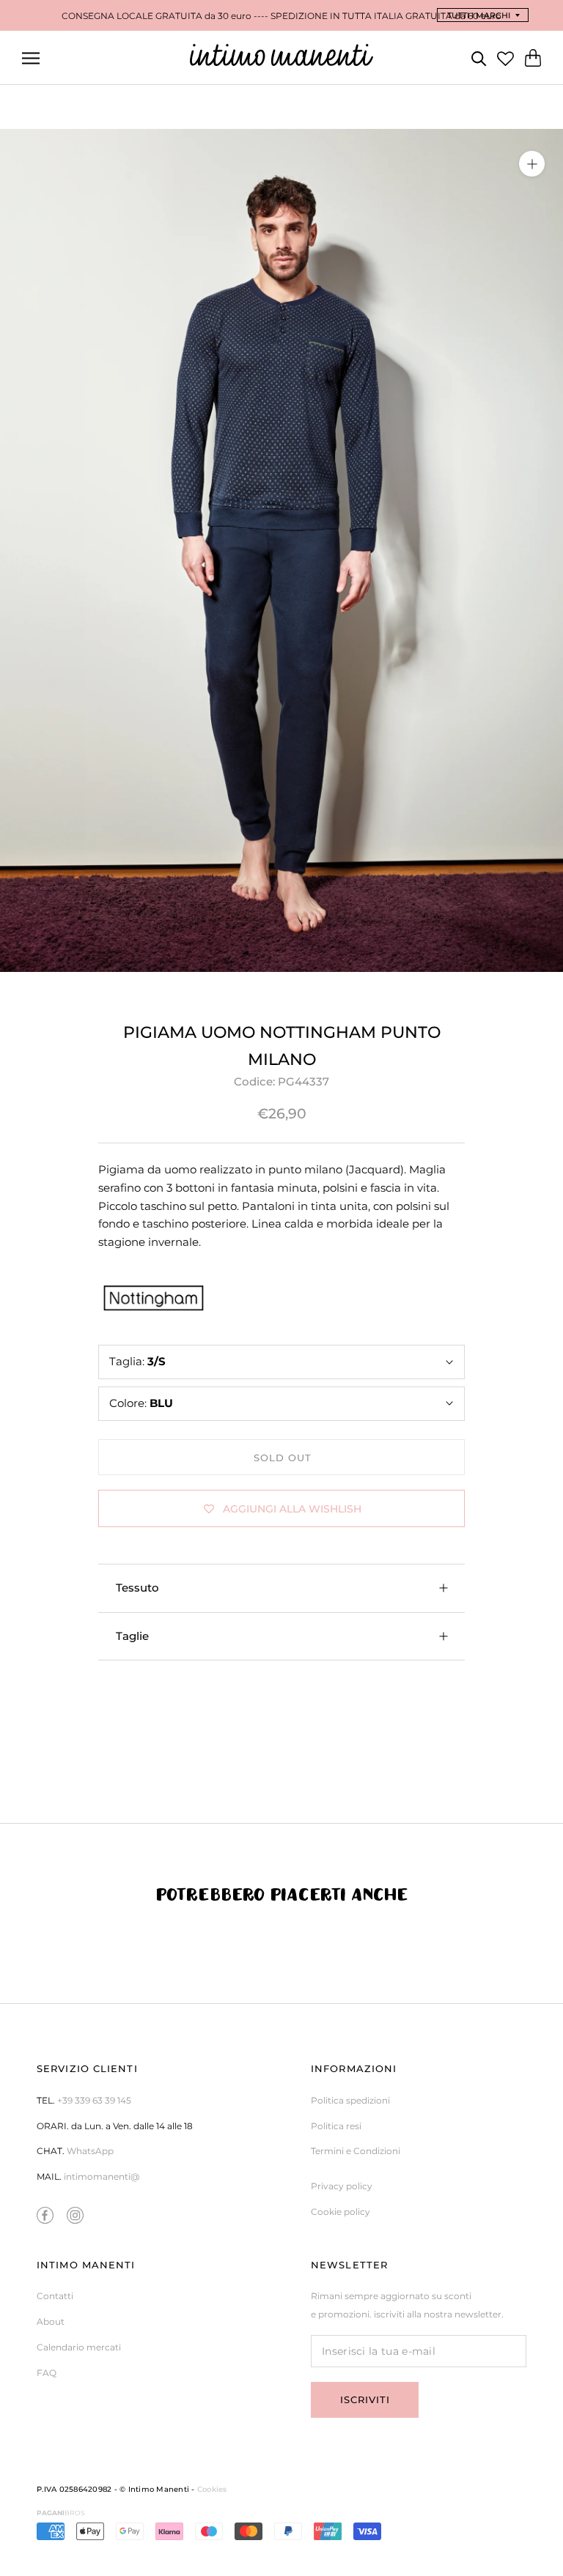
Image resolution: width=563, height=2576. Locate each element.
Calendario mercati (79, 2347)
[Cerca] (479, 57)
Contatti (55, 2296)
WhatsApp (90, 2151)
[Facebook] (45, 2215)
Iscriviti (365, 2399)
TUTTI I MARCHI (479, 15)
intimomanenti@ (102, 2176)
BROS (61, 2513)
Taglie (132, 1636)
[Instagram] (75, 2215)
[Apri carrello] (533, 58)
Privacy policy (342, 2186)
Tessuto (137, 1588)
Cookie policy (341, 2212)
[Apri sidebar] (31, 58)
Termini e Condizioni (356, 2151)
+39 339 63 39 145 (94, 2100)
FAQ (47, 2373)
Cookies (212, 2489)
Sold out (283, 1458)
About (51, 2321)
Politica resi (336, 2126)
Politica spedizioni (350, 2100)
